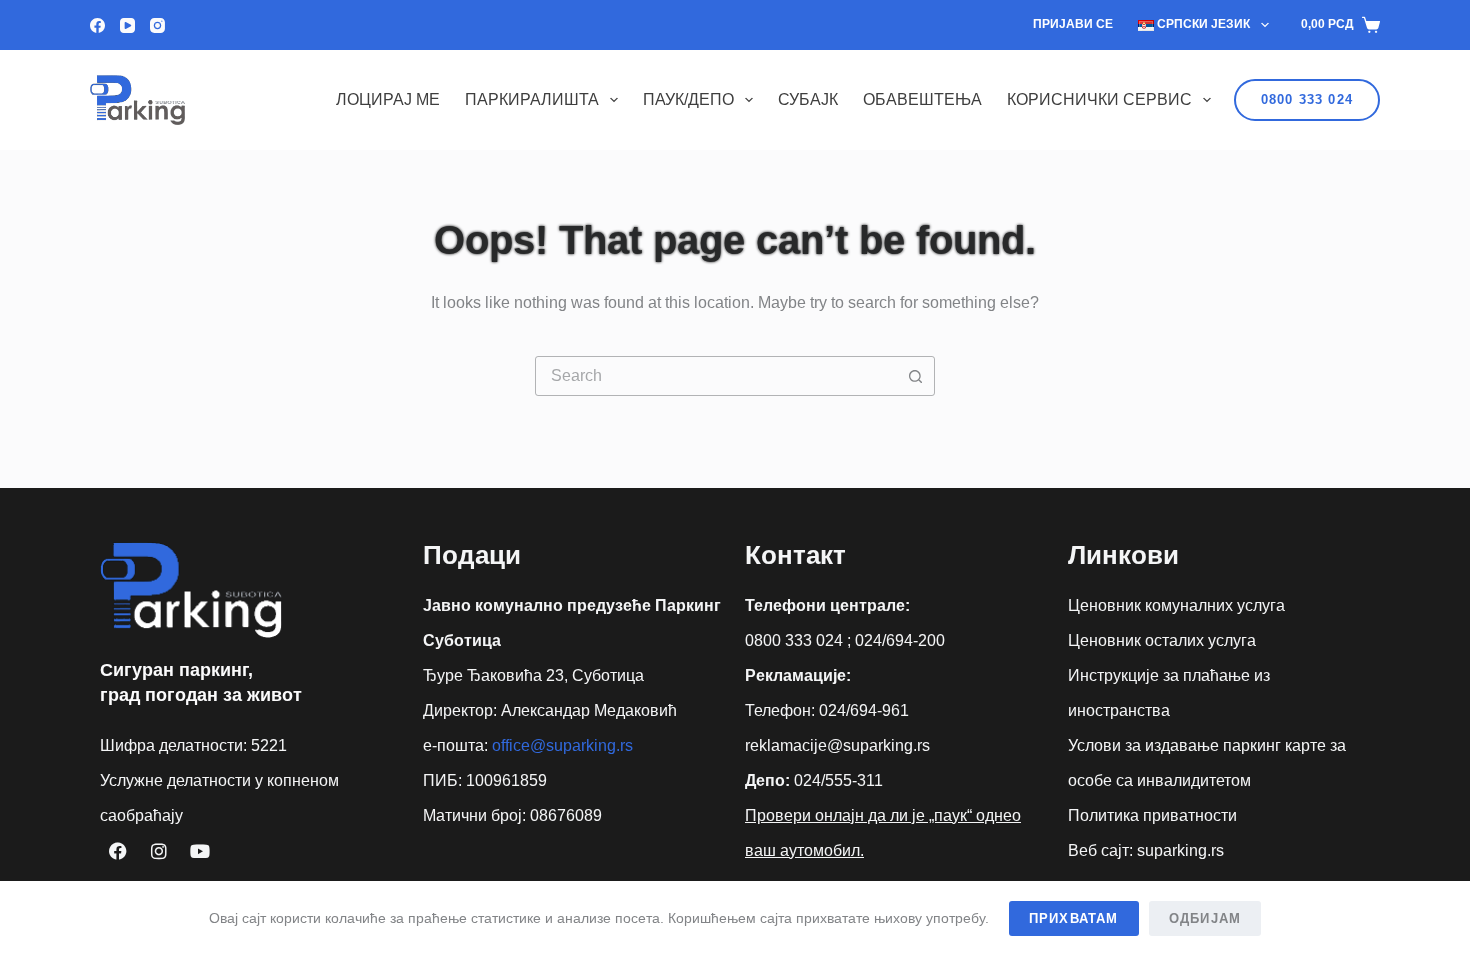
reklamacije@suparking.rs (837, 745)
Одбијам (1205, 918)
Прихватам (1074, 918)
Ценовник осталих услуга (1162, 640)
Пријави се (1073, 24)
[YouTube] (127, 25)
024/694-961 (864, 710)
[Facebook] (97, 25)
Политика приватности (1152, 815)
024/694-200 (900, 640)
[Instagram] (157, 25)
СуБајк (808, 99)
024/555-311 (838, 780)
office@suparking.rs (562, 745)
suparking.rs (1180, 850)
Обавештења (922, 99)
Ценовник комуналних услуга (1176, 605)
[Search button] (915, 376)
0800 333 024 (1307, 99)
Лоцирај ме (388, 99)
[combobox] (716, 376)
